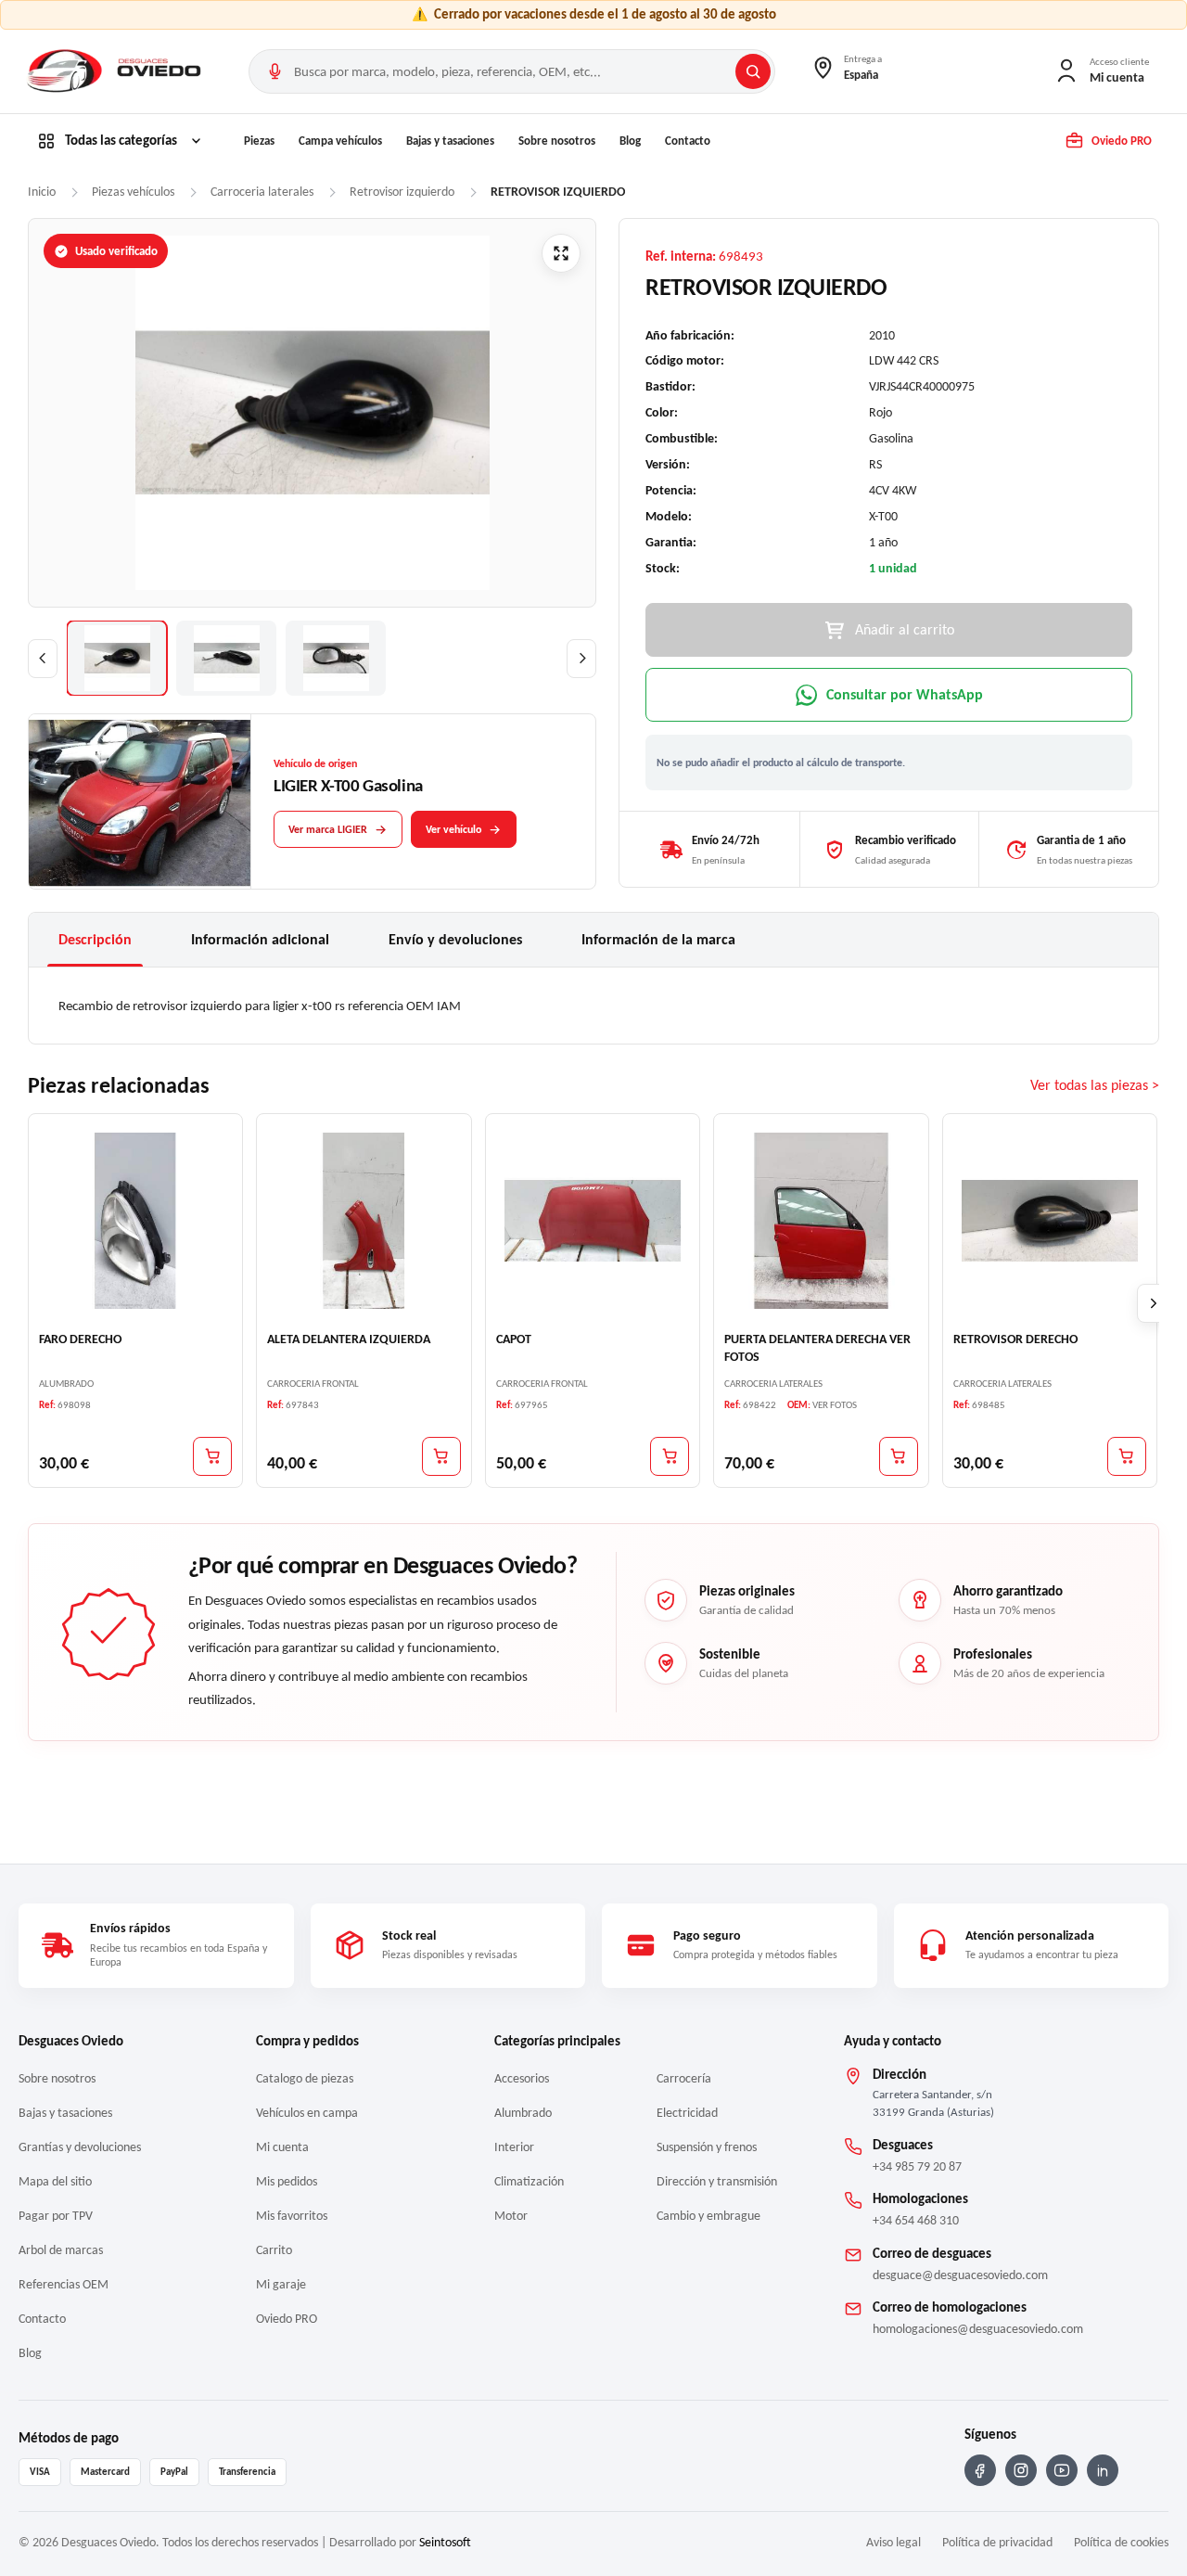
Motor (511, 2216)
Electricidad (687, 2113)
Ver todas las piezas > (1095, 1085)
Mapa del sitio (55, 2181)
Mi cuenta (282, 2147)
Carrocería (684, 2078)
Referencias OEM (64, 2284)
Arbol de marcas (61, 2250)
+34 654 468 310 (916, 2220)
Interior (514, 2147)
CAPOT (514, 1339)
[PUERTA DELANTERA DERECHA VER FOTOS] (821, 1221)
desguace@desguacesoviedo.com (960, 2275)
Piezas (259, 141)
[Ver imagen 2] (226, 658)
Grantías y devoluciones (80, 2147)
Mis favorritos (292, 2216)
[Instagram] (1021, 2470)
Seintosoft (445, 2542)
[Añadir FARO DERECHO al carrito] (212, 1456)
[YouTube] (1062, 2470)
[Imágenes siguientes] (581, 659)
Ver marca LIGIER (328, 829)
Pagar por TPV (56, 2216)
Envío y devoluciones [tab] (455, 939)
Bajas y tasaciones (450, 141)
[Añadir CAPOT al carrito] (670, 1456)
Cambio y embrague (708, 2216)
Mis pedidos (287, 2181)
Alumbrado (523, 2113)
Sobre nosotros (557, 141)
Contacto (688, 141)
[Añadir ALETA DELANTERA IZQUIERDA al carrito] (441, 1456)
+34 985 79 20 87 (917, 2166)
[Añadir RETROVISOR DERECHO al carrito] (1127, 1456)
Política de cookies (1121, 2542)
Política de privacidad (997, 2542)
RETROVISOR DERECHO (1015, 1339)
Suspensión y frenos (707, 2147)
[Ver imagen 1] (117, 658)
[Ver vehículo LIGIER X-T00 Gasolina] (140, 802)
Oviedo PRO (287, 2319)
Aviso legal (893, 2542)
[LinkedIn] (1103, 2470)
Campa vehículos (340, 141)
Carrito (274, 2250)
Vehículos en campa (307, 2113)
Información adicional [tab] (260, 939)
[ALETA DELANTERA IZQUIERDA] (364, 1221)
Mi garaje (281, 2284)
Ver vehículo (453, 829)
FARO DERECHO (80, 1339)
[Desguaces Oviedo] (116, 71)
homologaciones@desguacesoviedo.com (978, 2329)
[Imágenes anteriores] (43, 659)
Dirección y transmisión (717, 2181)
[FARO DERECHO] (135, 1221)
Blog (630, 141)
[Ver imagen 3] (336, 658)
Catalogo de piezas (305, 2078)
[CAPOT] (593, 1221)
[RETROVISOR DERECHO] (1050, 1221)
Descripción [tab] (95, 939)
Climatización (529, 2181)
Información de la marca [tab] (658, 939)
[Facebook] (980, 2470)
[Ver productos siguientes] (1154, 1303)
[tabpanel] (593, 1006)
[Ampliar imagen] (561, 253)
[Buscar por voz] (274, 71)
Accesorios (522, 2078)
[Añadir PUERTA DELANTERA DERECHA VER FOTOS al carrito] (899, 1456)
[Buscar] (753, 71)
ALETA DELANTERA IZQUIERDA (349, 1339)
